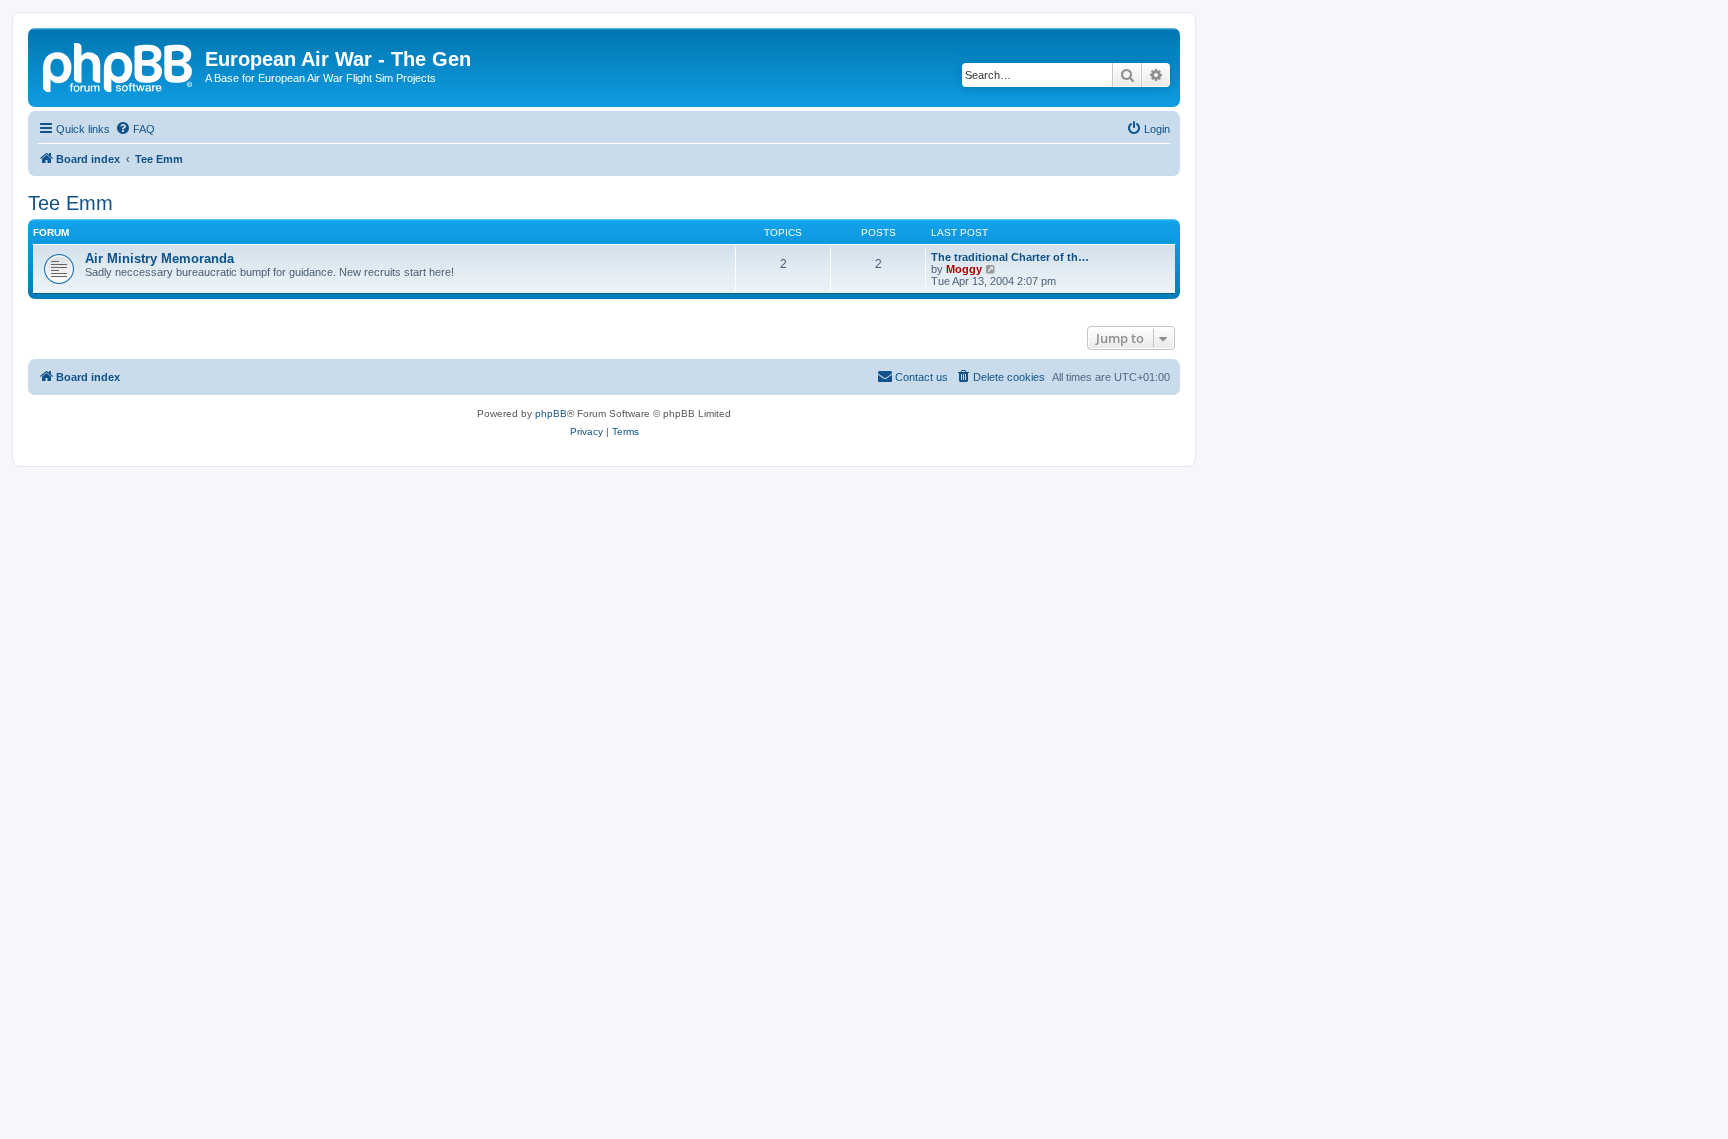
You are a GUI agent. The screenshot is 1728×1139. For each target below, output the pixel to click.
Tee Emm (70, 203)
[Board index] (119, 65)
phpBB (551, 413)
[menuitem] (135, 129)
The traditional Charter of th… (1010, 257)
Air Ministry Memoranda (159, 258)
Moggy (964, 269)
